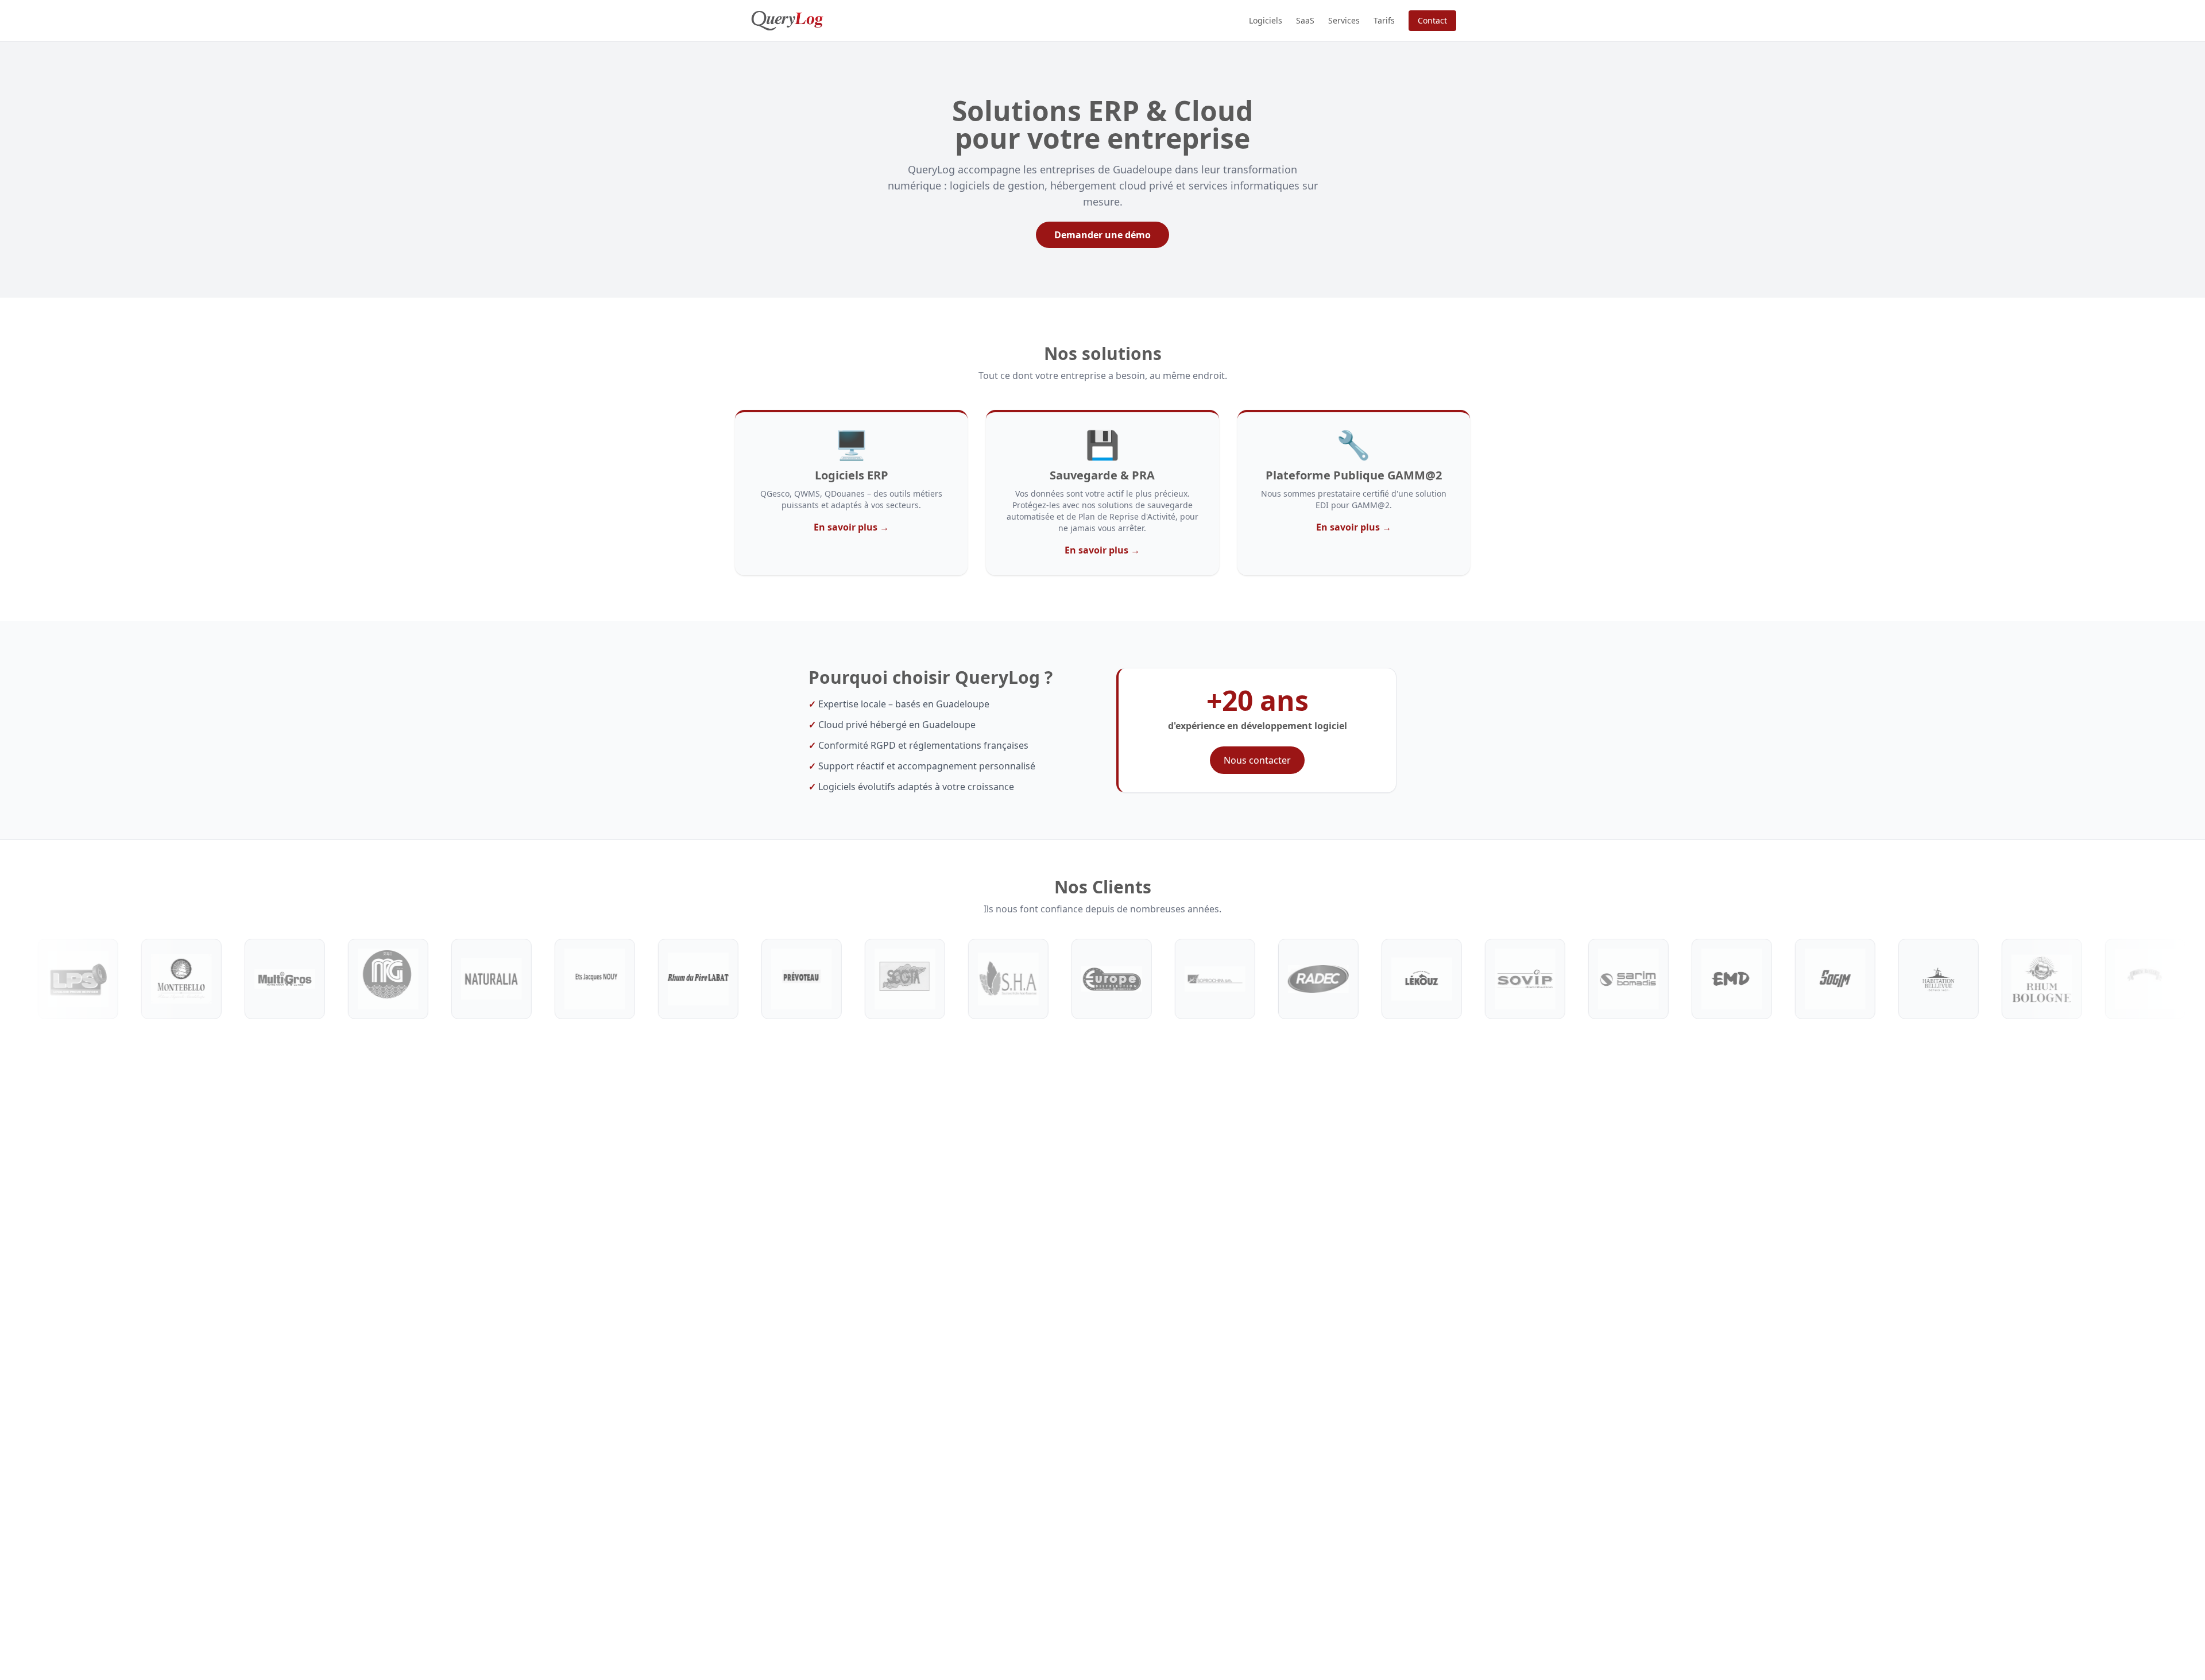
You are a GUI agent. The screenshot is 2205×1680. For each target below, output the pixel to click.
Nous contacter (1257, 760)
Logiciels (1266, 20)
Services (1344, 20)
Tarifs (1384, 20)
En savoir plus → (851, 527)
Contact (1432, 20)
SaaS (1305, 20)
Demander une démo (1102, 235)
